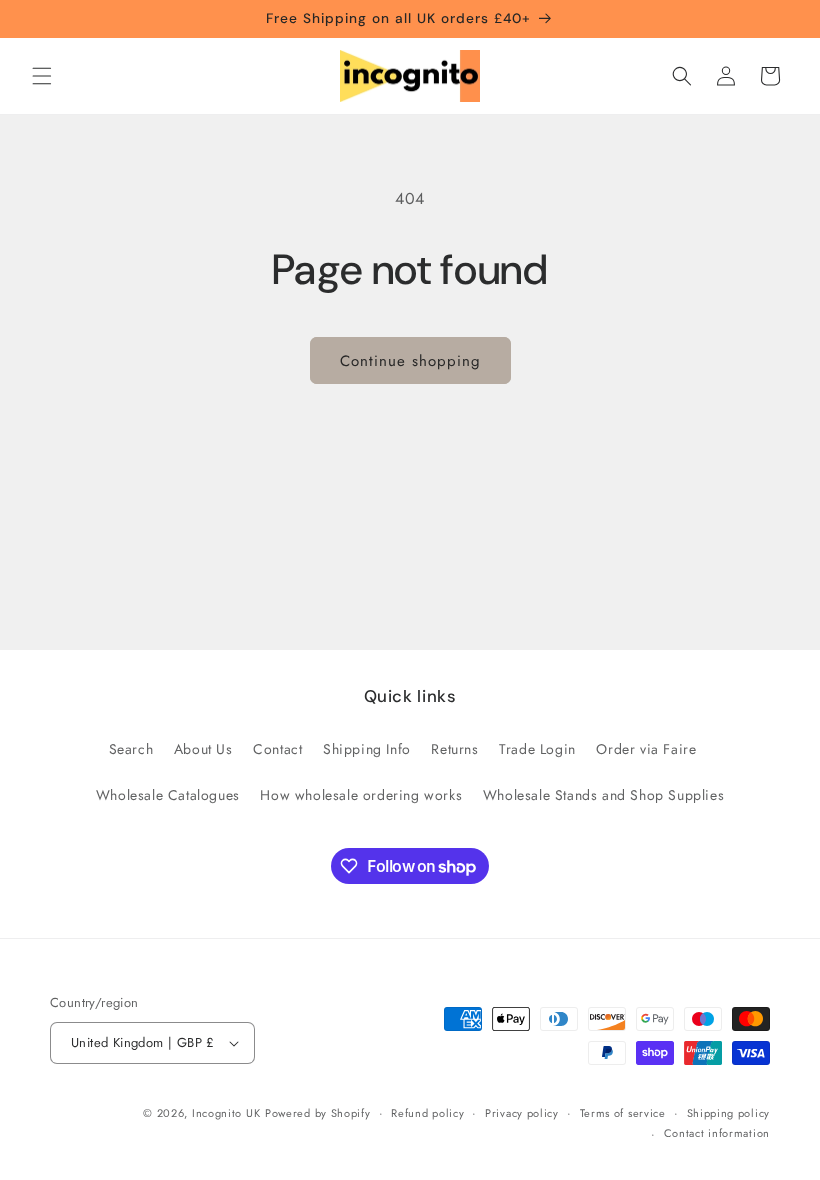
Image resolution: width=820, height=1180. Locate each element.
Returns (454, 749)
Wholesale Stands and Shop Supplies (603, 795)
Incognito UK (226, 1113)
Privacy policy (522, 1113)
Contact (277, 749)
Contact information (717, 1133)
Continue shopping (410, 361)
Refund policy (427, 1113)
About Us (203, 749)
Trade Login (537, 749)
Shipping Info (367, 749)
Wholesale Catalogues (168, 795)
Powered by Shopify (318, 1113)
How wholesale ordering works (361, 795)
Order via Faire (646, 749)
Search (131, 749)
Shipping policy (729, 1113)
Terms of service (623, 1113)
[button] (42, 76)
